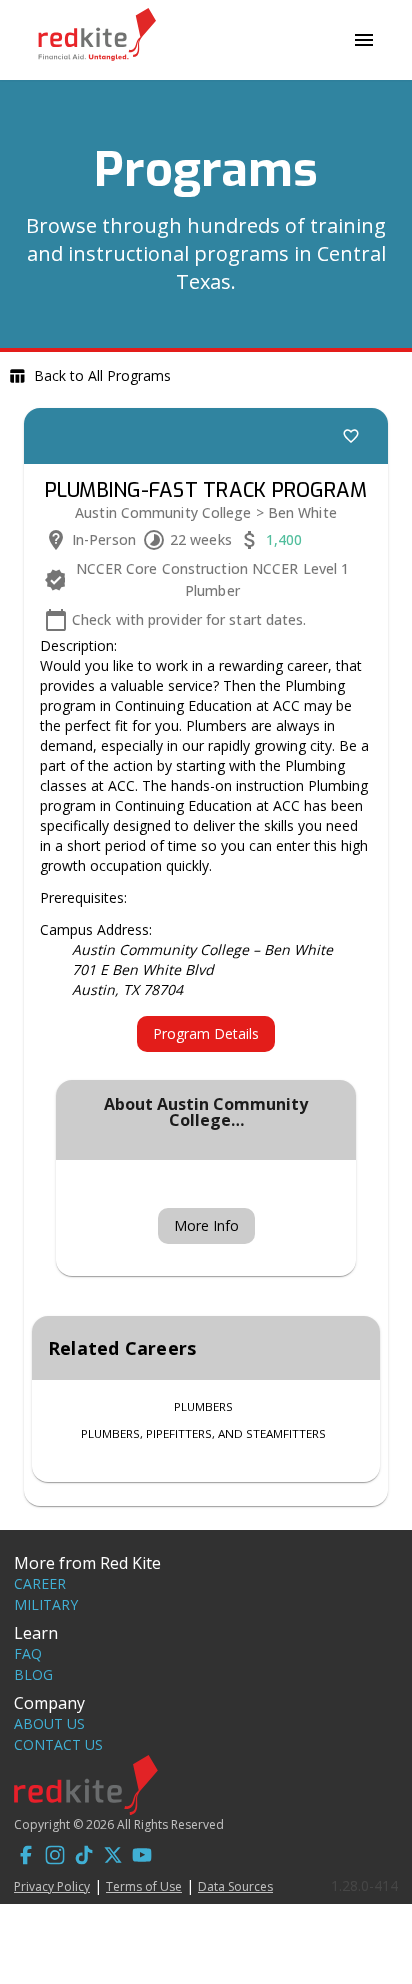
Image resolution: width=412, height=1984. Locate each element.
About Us (49, 1723)
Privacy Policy (52, 1886)
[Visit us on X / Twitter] (113, 1857)
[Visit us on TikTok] (84, 1857)
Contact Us (58, 1744)
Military (46, 1604)
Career (40, 1583)
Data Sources (235, 1886)
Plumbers (203, 1406)
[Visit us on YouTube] (142, 1857)
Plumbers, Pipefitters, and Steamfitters (203, 1433)
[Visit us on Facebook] (26, 1857)
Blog (33, 1674)
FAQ (28, 1653)
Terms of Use (144, 1886)
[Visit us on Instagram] (55, 1857)
